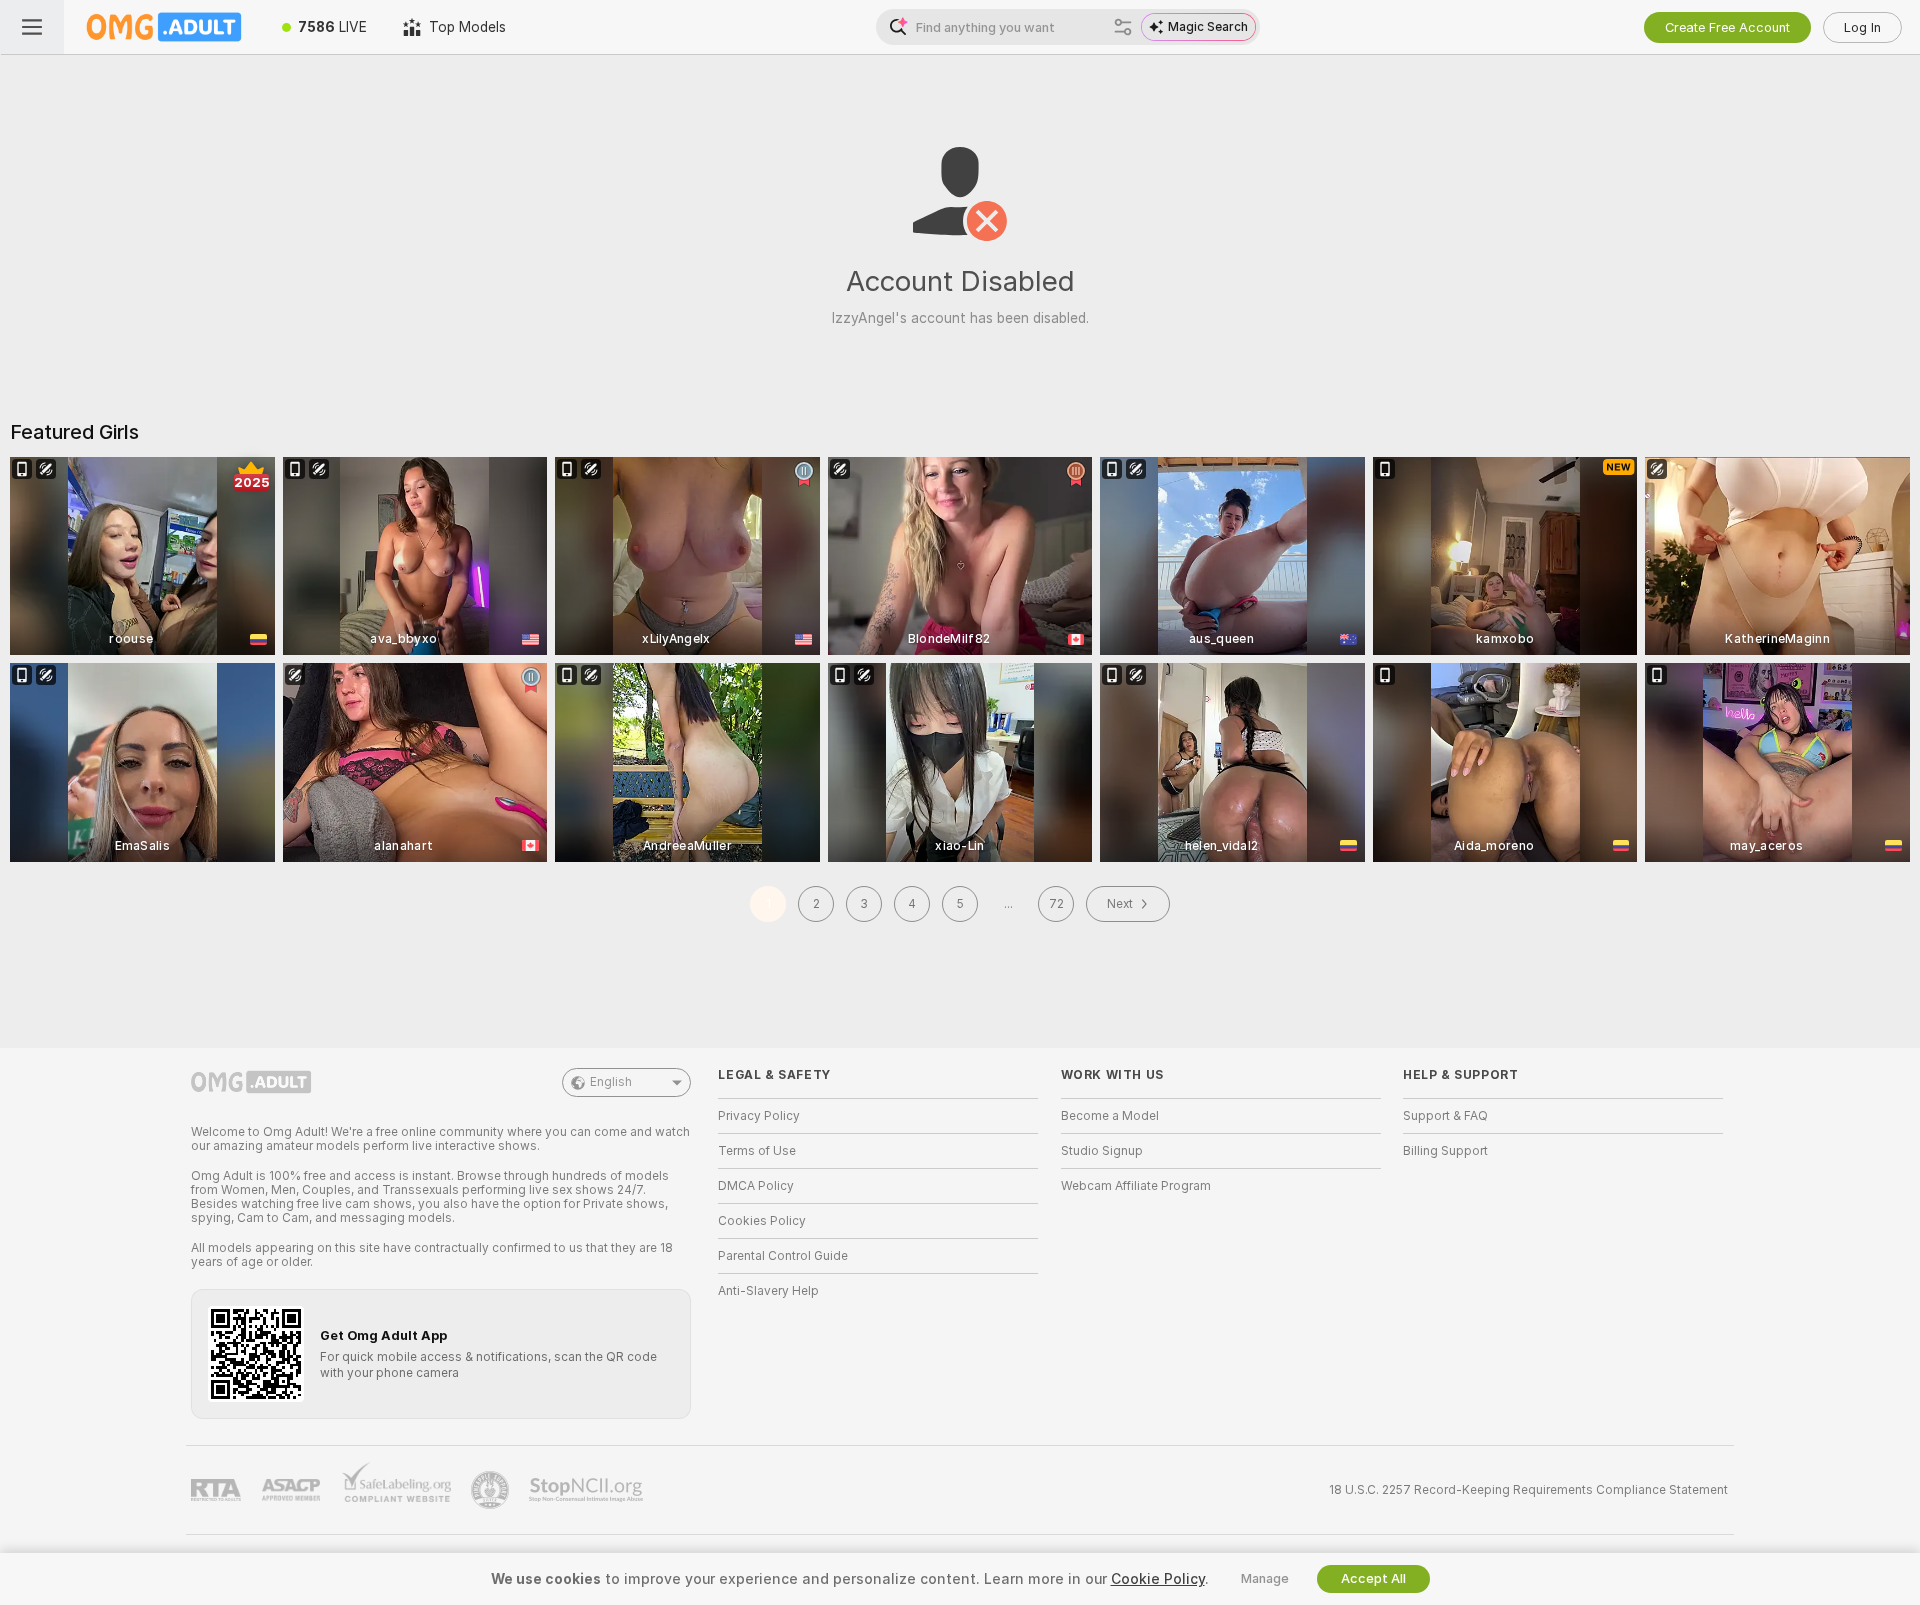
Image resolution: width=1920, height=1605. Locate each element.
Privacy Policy (759, 1116)
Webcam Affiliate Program (1136, 1186)
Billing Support (1445, 1151)
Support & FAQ (1445, 1116)
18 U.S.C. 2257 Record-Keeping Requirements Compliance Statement (1528, 1490)
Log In (1862, 27)
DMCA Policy (756, 1186)
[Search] (1123, 27)
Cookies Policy (762, 1221)
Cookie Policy (1158, 1579)
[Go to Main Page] (164, 27)
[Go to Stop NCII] (588, 1490)
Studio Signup (1102, 1151)
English (611, 1082)
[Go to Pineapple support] (492, 1490)
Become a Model (1110, 1116)
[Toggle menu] (32, 27)
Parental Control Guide (783, 1256)
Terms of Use (757, 1151)
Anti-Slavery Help (768, 1291)
